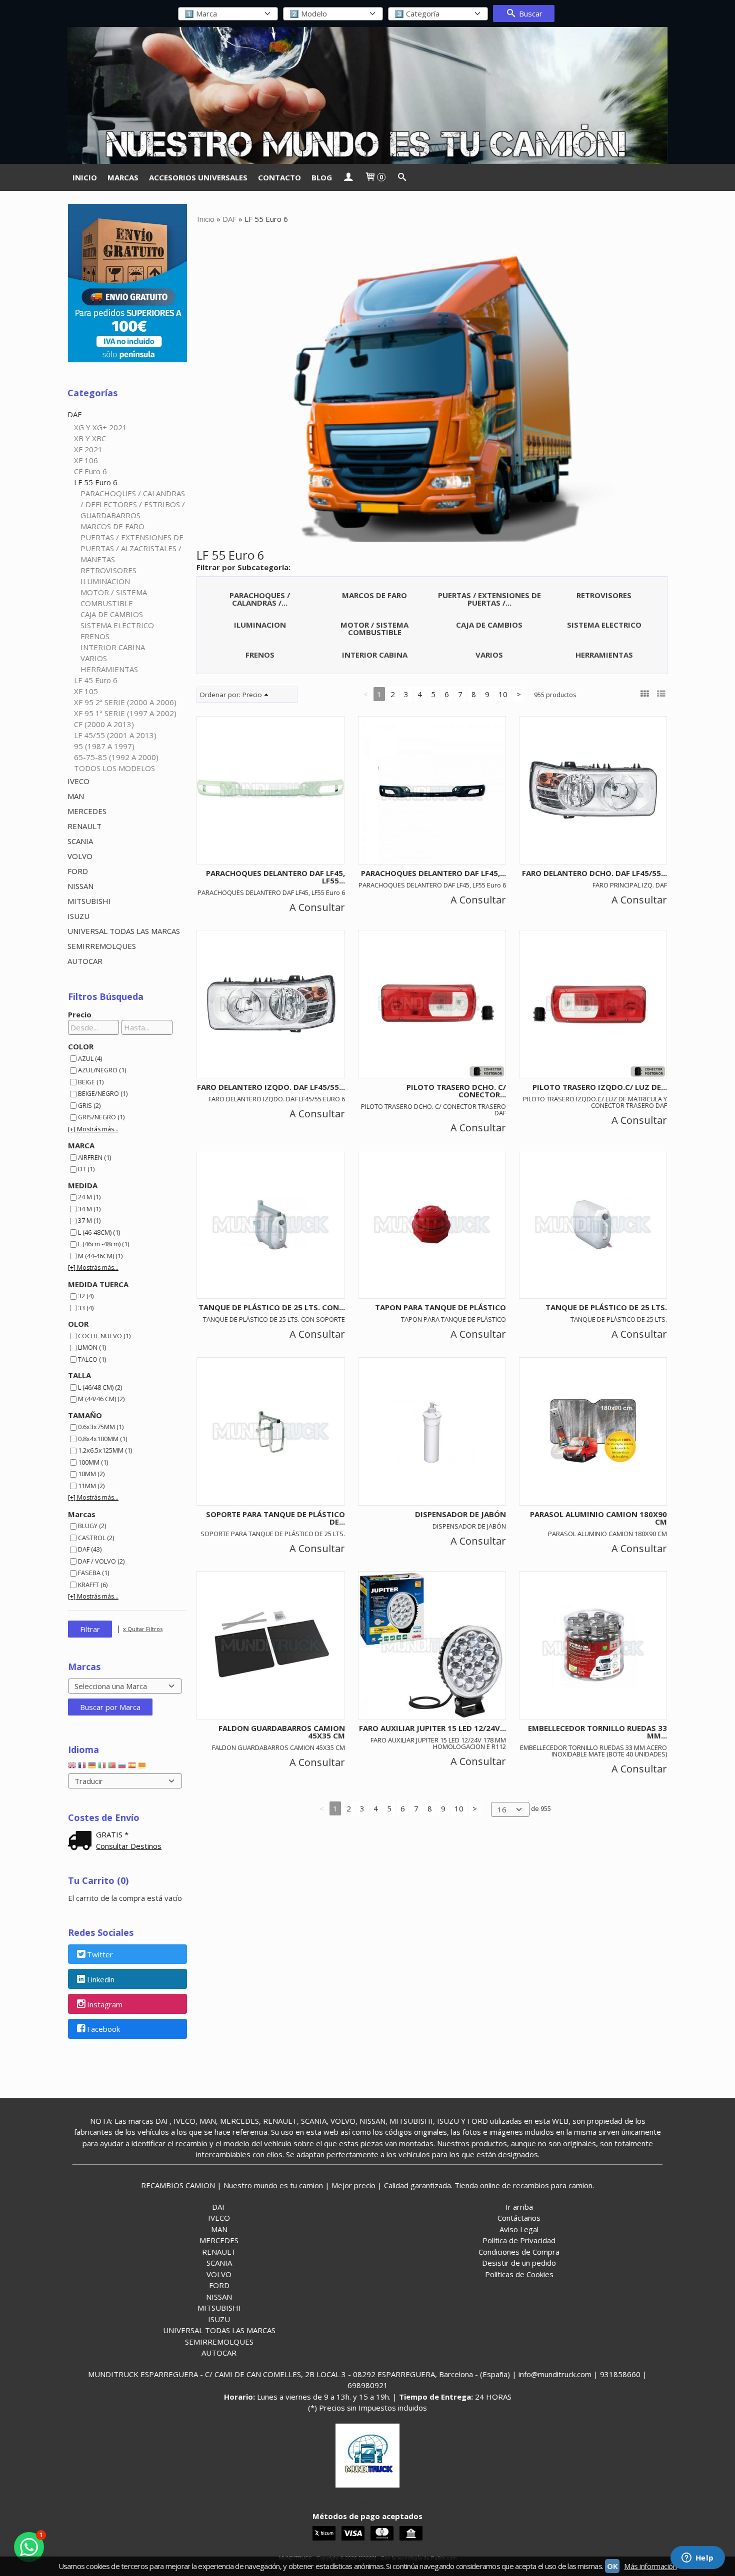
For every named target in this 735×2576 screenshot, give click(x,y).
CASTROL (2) (96, 1538)
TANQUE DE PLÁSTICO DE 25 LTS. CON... (272, 1307)
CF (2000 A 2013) (104, 724)
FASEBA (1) (93, 1573)
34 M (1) (89, 1209)
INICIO (85, 177)
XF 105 (86, 691)
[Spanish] (132, 1767)
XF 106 (86, 460)
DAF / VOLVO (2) (101, 1561)
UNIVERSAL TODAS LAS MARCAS (124, 931)
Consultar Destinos (129, 1846)
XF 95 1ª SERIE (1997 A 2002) (125, 713)
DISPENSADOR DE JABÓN (460, 1514)
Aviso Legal (519, 2229)
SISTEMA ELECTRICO (117, 625)
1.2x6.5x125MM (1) (105, 1450)
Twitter (100, 1954)
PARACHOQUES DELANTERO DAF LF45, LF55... (275, 877)
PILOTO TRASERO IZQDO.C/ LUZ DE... (600, 1087)
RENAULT (84, 826)
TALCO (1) (92, 1359)
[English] (72, 1767)
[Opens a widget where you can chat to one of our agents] (697, 2559)
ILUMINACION (105, 581)
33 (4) (86, 1308)
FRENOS (95, 636)
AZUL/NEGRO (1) (102, 1070)
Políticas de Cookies (519, 2274)
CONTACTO (279, 177)
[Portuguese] (112, 1767)
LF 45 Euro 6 (96, 680)
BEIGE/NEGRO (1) (103, 1093)
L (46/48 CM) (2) (100, 1387)
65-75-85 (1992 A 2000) (116, 757)
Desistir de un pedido (519, 2263)
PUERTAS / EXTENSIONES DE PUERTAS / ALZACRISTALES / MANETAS (132, 548)
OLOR (78, 1324)
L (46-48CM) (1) (99, 1232)
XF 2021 (88, 449)
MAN (76, 796)
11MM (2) (91, 1486)
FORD (78, 871)
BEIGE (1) (91, 1082)
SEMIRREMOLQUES (102, 946)
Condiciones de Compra (519, 2252)
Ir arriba (519, 2207)
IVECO (78, 781)
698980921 (368, 2385)
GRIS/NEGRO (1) (101, 1117)
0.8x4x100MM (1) (102, 1439)
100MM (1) (93, 1462)
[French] (82, 1767)
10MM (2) (91, 1474)
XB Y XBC (90, 438)
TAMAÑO (85, 1415)
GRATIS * (112, 1834)
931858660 (620, 2374)
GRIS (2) (89, 1105)
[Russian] (122, 1767)
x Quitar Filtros (143, 1629)
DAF (74, 414)
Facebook (103, 2029)
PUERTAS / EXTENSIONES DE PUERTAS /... (489, 599)
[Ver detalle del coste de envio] (82, 1841)
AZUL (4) (90, 1058)
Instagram (105, 2004)
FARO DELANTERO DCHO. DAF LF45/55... (594, 873)
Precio (80, 1014)
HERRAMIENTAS (109, 669)
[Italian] (102, 1767)
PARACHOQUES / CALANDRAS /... (260, 599)
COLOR (81, 1046)
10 (503, 694)
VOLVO (80, 856)
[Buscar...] (402, 177)
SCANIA (80, 841)
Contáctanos (519, 2218)
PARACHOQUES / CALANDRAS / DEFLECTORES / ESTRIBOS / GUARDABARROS (133, 504)
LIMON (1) (92, 1347)
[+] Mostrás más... (93, 1129)
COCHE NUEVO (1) (104, 1336)
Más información (650, 2566)
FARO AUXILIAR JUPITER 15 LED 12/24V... (432, 1728)
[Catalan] (143, 1767)
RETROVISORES (108, 570)
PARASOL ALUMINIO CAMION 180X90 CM (598, 1518)
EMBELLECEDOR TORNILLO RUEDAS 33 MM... (597, 1732)
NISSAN (80, 886)
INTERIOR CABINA (113, 647)
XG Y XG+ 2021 (100, 427)
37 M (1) (89, 1220)
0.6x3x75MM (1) (101, 1427)
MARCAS (123, 177)
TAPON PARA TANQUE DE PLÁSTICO (440, 1307)
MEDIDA (83, 1185)
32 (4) (86, 1296)
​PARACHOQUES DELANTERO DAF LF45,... (433, 873)
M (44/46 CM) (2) (101, 1399)
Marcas (82, 1514)
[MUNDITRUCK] (367, 95)
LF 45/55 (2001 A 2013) (115, 735)
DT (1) (86, 1169)
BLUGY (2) (92, 1526)
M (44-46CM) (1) (100, 1256)
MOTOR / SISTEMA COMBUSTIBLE (114, 598)
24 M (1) (89, 1197)
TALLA (79, 1375)
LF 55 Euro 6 (96, 482)
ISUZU (78, 916)
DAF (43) (90, 1549)
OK (612, 2566)
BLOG (322, 177)
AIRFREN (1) (94, 1157)
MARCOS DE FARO (112, 526)
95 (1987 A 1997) (104, 746)
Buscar (530, 13)
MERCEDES (87, 811)
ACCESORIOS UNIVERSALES (198, 177)
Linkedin (101, 1979)
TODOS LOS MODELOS (114, 768)
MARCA (81, 1145)
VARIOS (94, 658)
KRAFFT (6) (93, 1585)
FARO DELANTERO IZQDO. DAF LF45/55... (271, 1087)
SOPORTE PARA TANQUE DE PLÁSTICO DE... (275, 1518)
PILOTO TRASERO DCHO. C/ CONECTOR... (456, 1091)
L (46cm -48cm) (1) (103, 1244)
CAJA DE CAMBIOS (112, 614)
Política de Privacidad (519, 2240)
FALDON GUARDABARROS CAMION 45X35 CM (282, 1732)
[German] (92, 1767)
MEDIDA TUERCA (98, 1284)
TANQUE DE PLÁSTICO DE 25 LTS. (606, 1307)
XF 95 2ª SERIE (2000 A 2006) (125, 702)
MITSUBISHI (89, 901)
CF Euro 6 (90, 471)
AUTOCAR (85, 961)
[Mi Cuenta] (348, 177)
